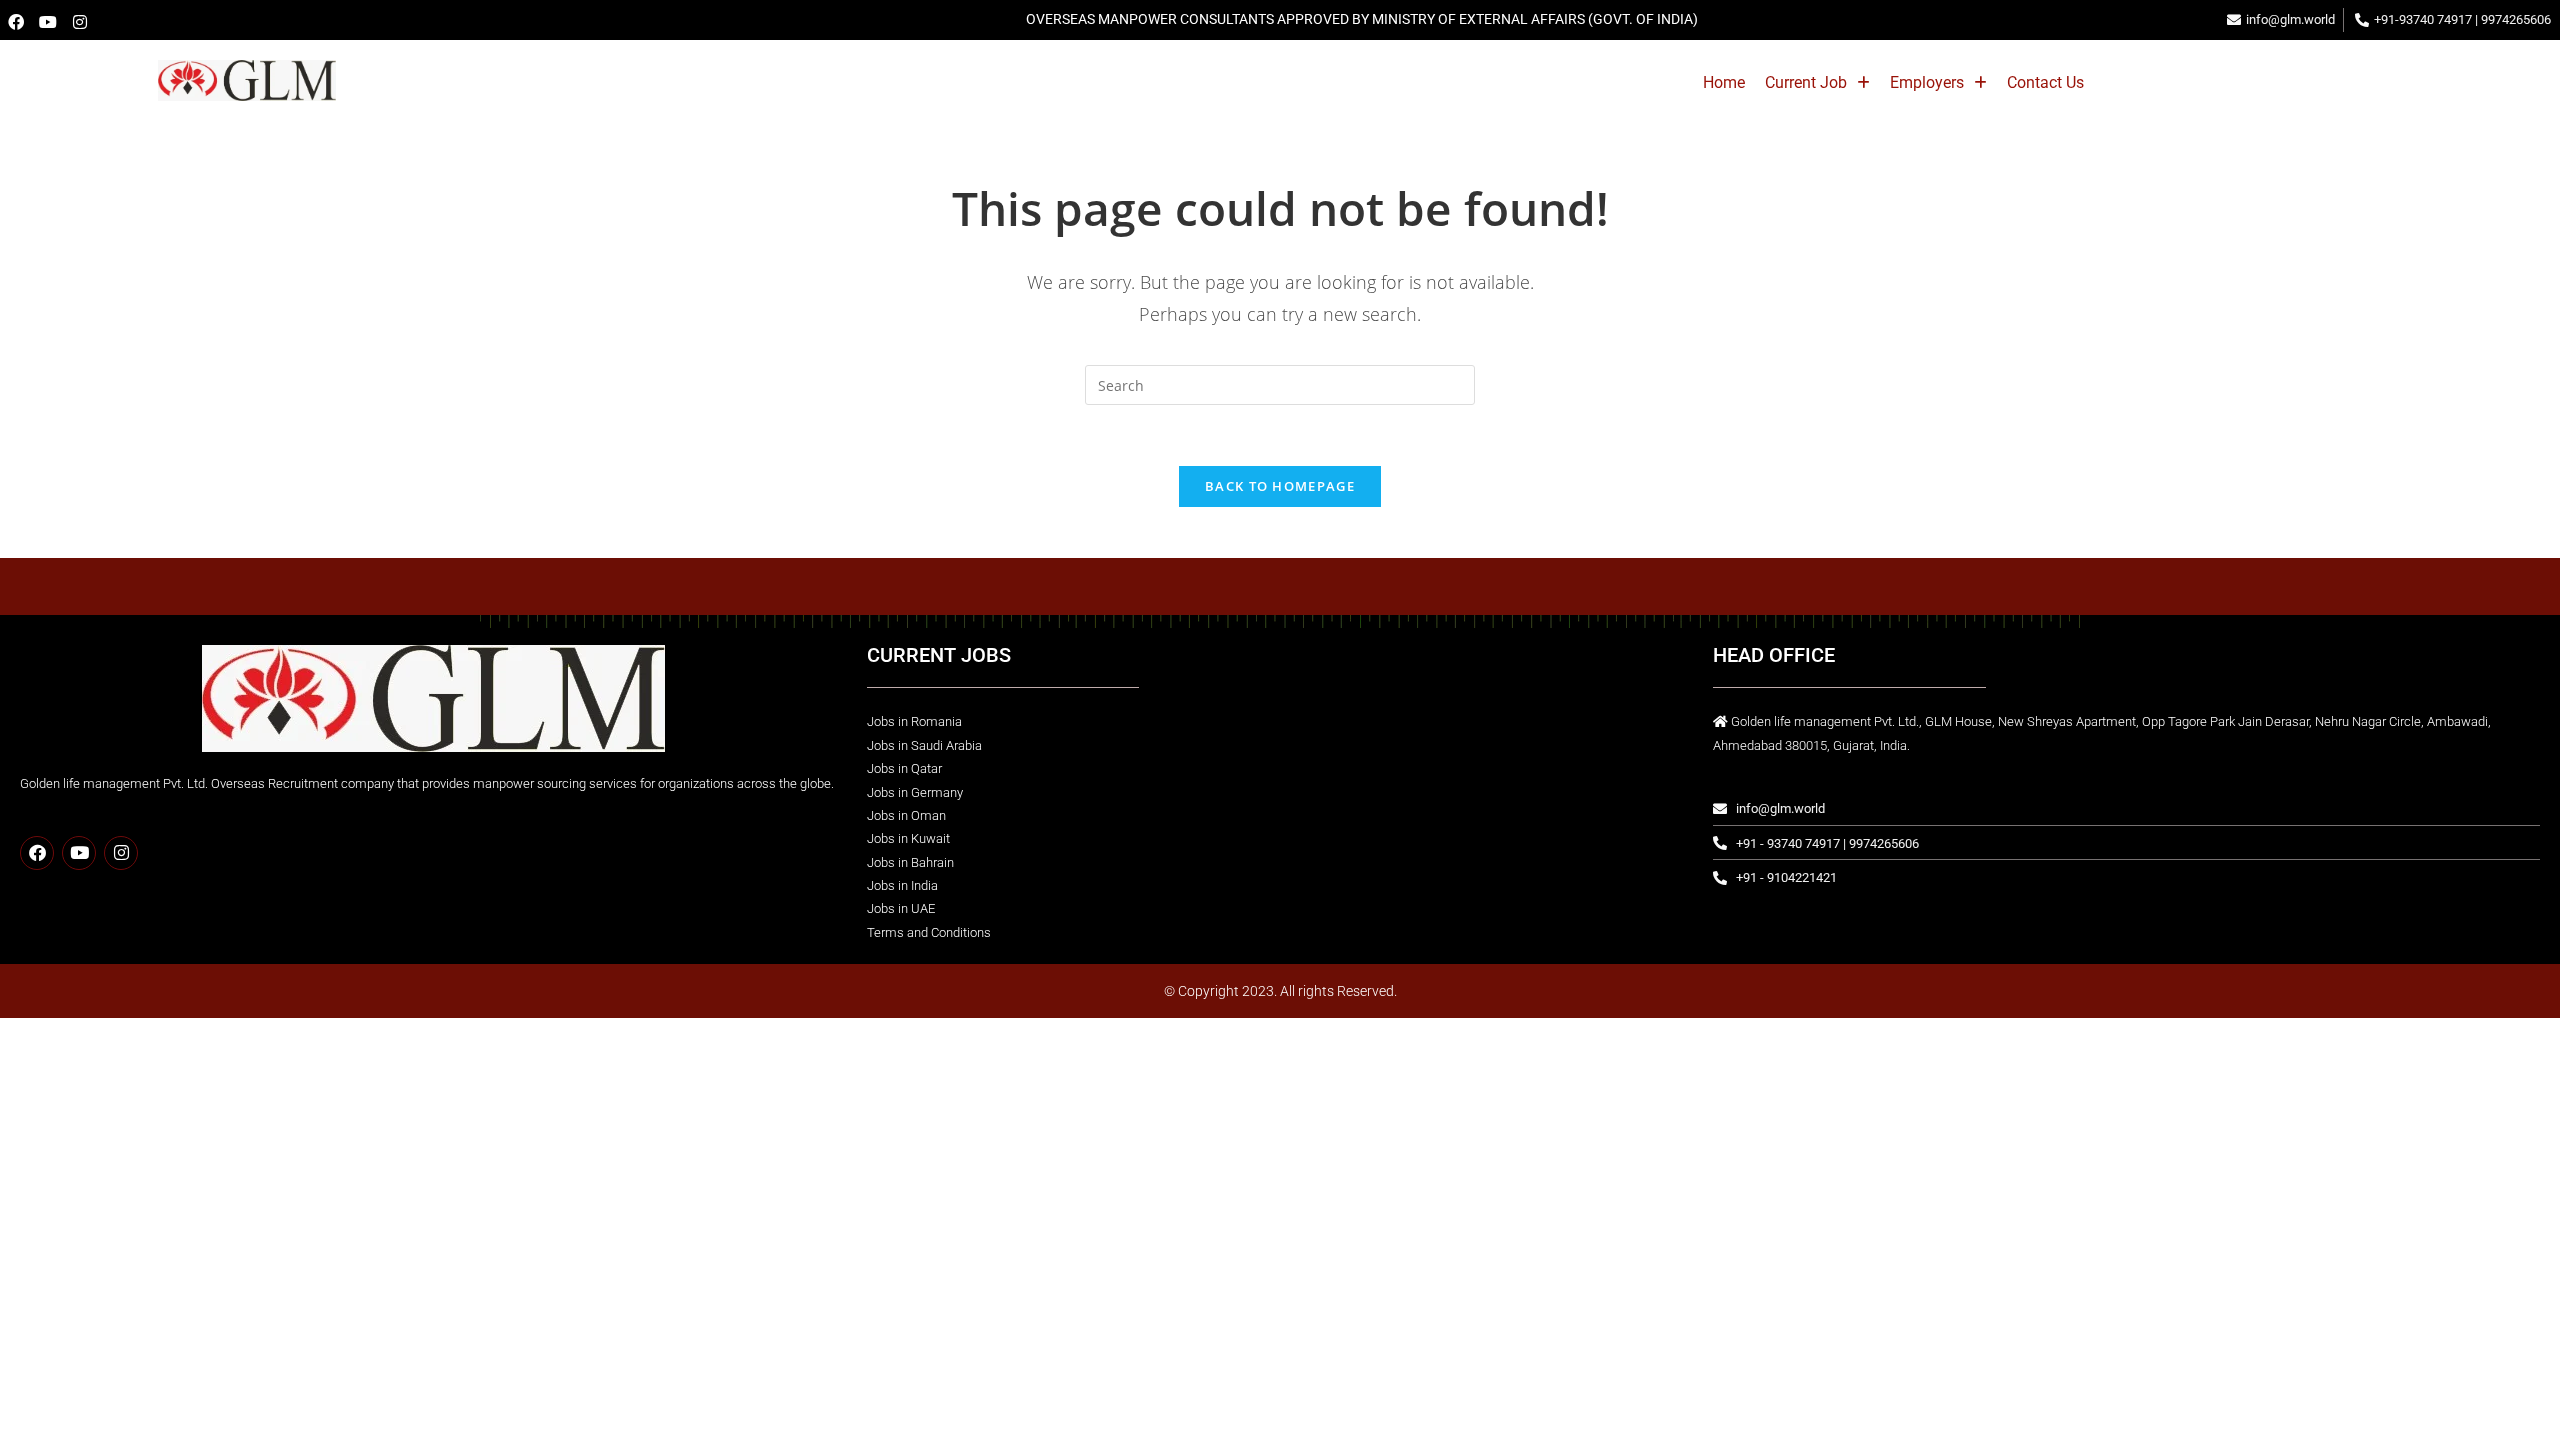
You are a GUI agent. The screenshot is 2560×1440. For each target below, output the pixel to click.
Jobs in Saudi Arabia (924, 745)
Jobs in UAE (901, 908)
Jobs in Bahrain (910, 862)
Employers (1927, 82)
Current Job (1806, 82)
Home (1724, 82)
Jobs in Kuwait (908, 838)
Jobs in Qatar (904, 768)
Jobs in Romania (914, 721)
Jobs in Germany (915, 792)
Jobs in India (902, 885)
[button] (1817, 83)
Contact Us (2045, 82)
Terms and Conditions (929, 932)
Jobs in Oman (906, 815)
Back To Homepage (1280, 486)
